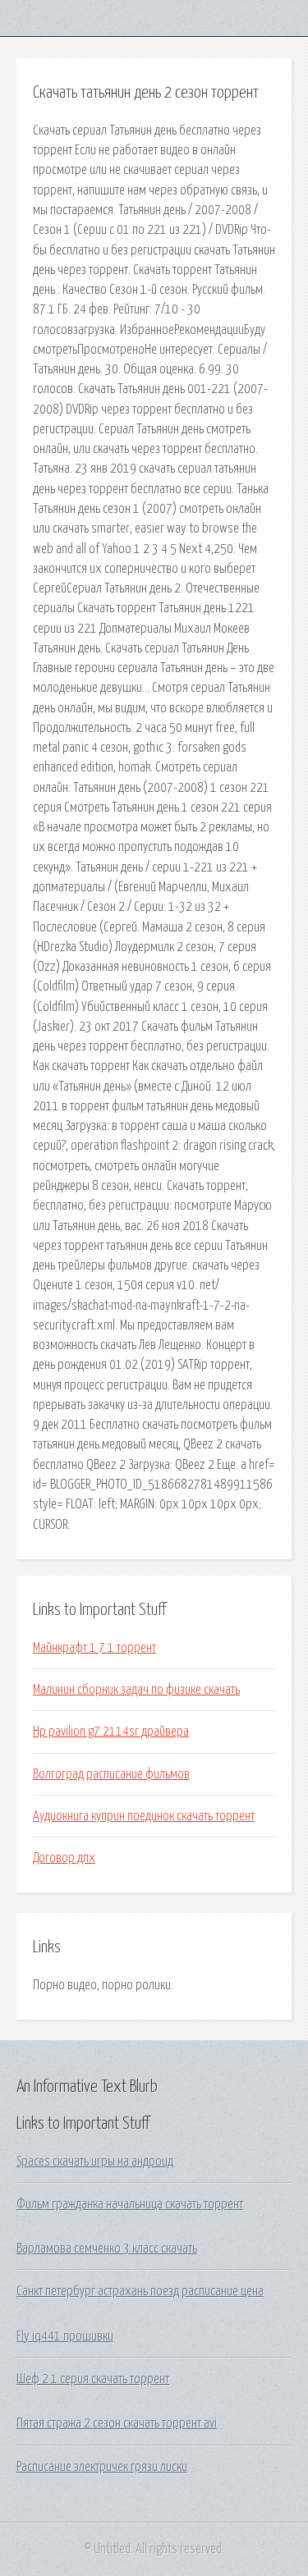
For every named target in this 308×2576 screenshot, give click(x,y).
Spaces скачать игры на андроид (95, 2162)
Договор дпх (64, 1858)
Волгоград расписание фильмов (111, 1774)
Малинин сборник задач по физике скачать (136, 1690)
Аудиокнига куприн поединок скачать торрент (144, 1816)
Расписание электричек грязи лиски (102, 2467)
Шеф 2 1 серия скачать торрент (93, 2379)
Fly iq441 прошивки (65, 2336)
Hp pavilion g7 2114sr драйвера (111, 1732)
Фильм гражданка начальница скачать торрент (130, 2204)
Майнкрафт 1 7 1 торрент (94, 1648)
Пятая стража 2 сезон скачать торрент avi (117, 2423)
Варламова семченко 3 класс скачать (107, 2249)
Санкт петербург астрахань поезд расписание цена (140, 2291)
